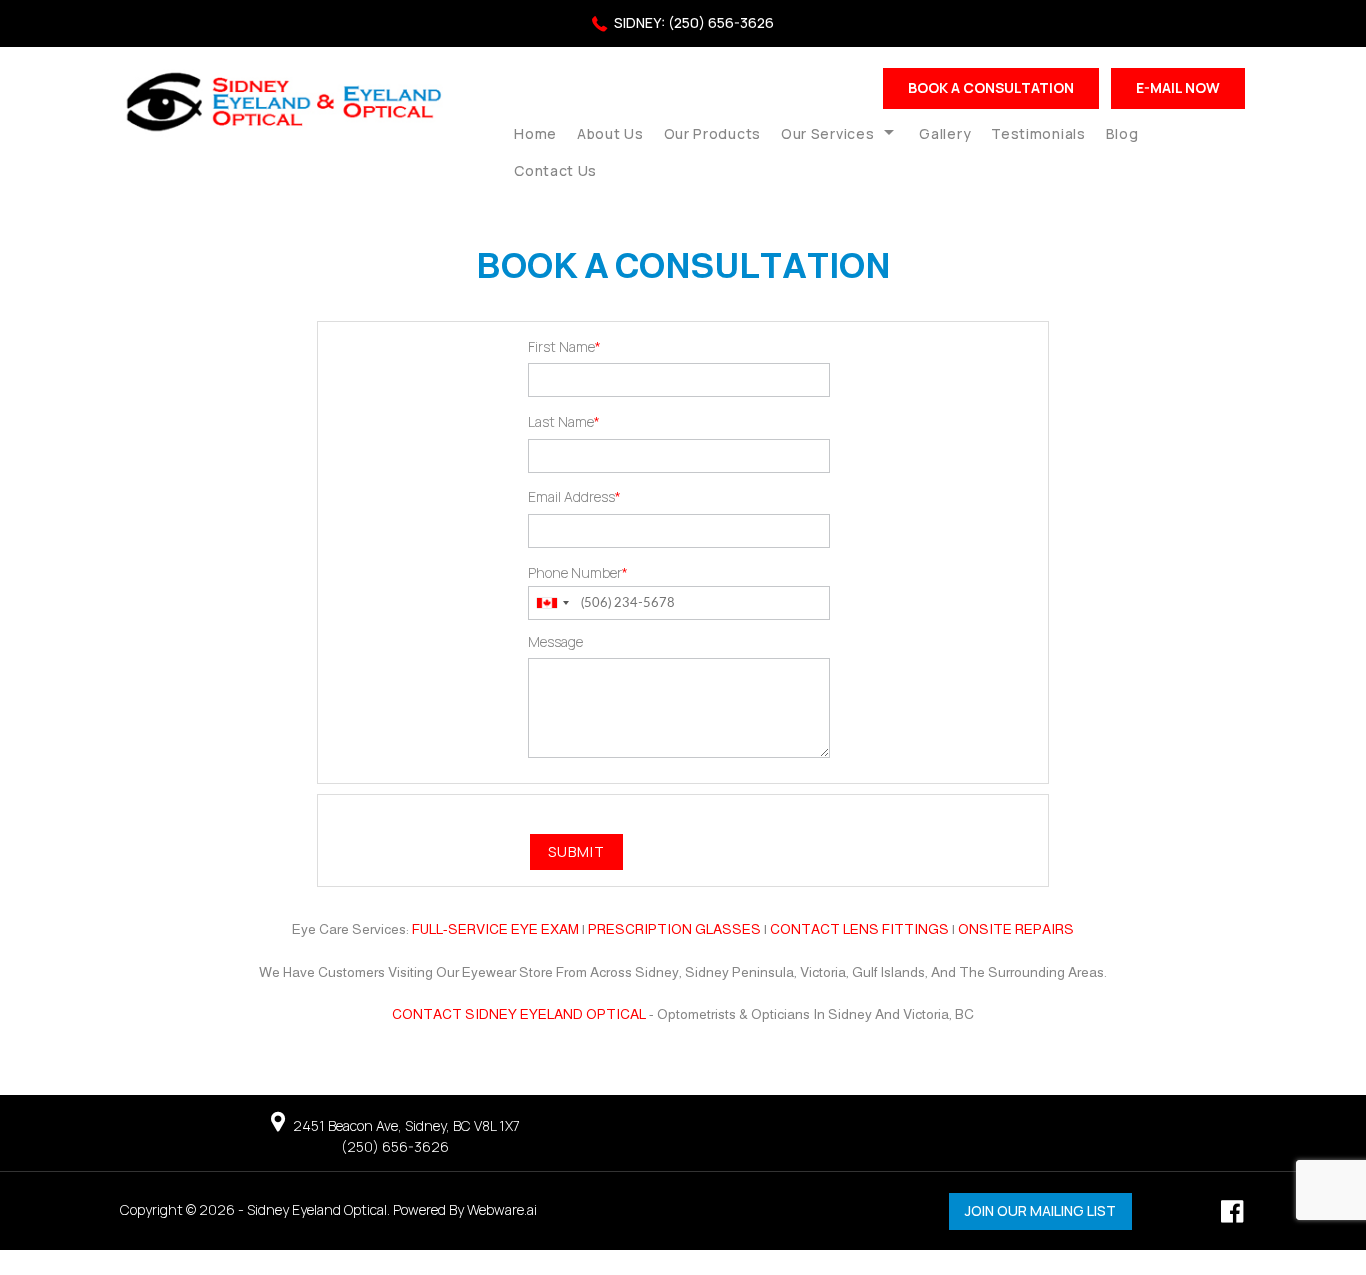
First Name (564, 346)
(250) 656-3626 (395, 1146)
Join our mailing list (1040, 1210)
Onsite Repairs (1016, 929)
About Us (610, 133)
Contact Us (555, 170)
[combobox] (552, 603)
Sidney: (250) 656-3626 (694, 22)
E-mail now (1178, 87)
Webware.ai (502, 1209)
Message (555, 641)
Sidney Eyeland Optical (317, 1209)
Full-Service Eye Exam (495, 929)
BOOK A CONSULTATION (991, 87)
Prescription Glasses (674, 929)
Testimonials (1038, 133)
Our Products (712, 133)
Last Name (564, 421)
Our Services (827, 133)
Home (535, 133)
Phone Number (578, 572)
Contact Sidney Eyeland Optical (519, 1014)
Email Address (574, 496)
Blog (1122, 133)
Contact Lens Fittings (859, 929)
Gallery (945, 133)
